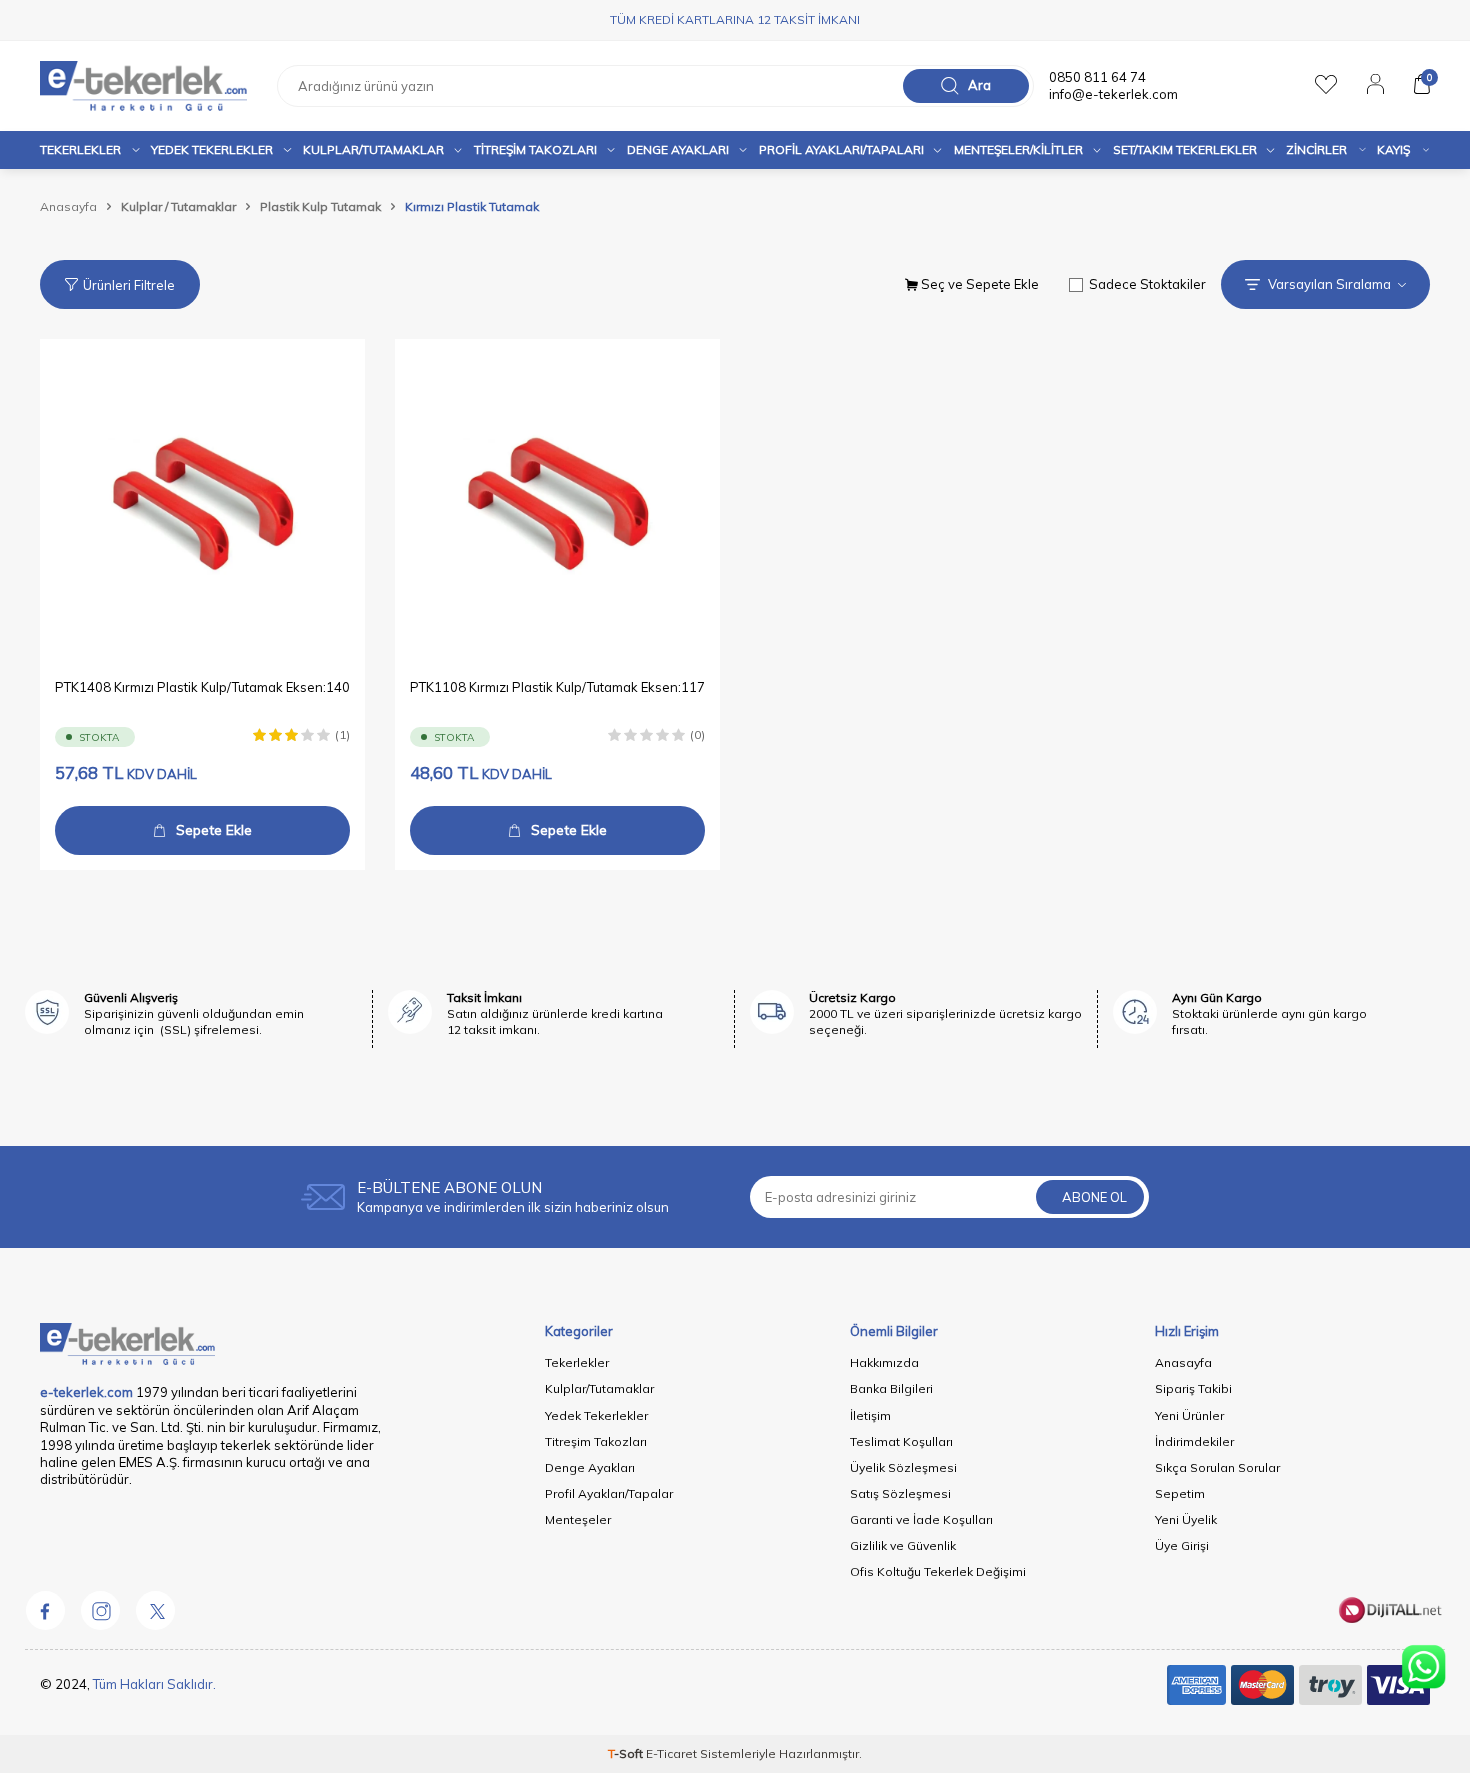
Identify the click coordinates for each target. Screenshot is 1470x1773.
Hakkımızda (884, 1362)
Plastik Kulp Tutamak (320, 206)
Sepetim (1180, 1493)
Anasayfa (68, 206)
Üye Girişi (1182, 1545)
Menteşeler (578, 1519)
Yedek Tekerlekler (212, 149)
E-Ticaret (671, 1753)
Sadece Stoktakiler (1147, 284)
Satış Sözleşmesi (900, 1493)
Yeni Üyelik (1186, 1519)
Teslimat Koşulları (901, 1441)
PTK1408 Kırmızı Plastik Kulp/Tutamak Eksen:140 (202, 687)
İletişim (870, 1415)
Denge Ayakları (678, 149)
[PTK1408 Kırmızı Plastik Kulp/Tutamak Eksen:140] (202, 501)
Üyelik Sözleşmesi (903, 1467)
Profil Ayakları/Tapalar (609, 1493)
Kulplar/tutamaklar (373, 149)
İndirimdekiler (1194, 1441)
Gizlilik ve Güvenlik (903, 1545)
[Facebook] (45, 1610)
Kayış (1393, 149)
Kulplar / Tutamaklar (178, 206)
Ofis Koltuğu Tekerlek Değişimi (938, 1571)
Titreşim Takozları (535, 149)
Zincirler (1316, 149)
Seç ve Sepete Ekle (978, 284)
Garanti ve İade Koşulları (921, 1519)
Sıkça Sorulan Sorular (1217, 1467)
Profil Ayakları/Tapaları (841, 149)
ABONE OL (1094, 1197)
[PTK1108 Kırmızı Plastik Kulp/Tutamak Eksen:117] (557, 501)
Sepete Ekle (214, 830)
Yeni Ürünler (1189, 1415)
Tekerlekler (80, 149)
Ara (979, 85)
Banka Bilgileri (891, 1388)
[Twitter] (155, 1610)
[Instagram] (100, 1610)
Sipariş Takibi (1193, 1388)
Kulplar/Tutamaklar (599, 1388)
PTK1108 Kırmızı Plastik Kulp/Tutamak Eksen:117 (557, 687)
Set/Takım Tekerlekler (1185, 149)
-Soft (627, 1753)
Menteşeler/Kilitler (1018, 149)
